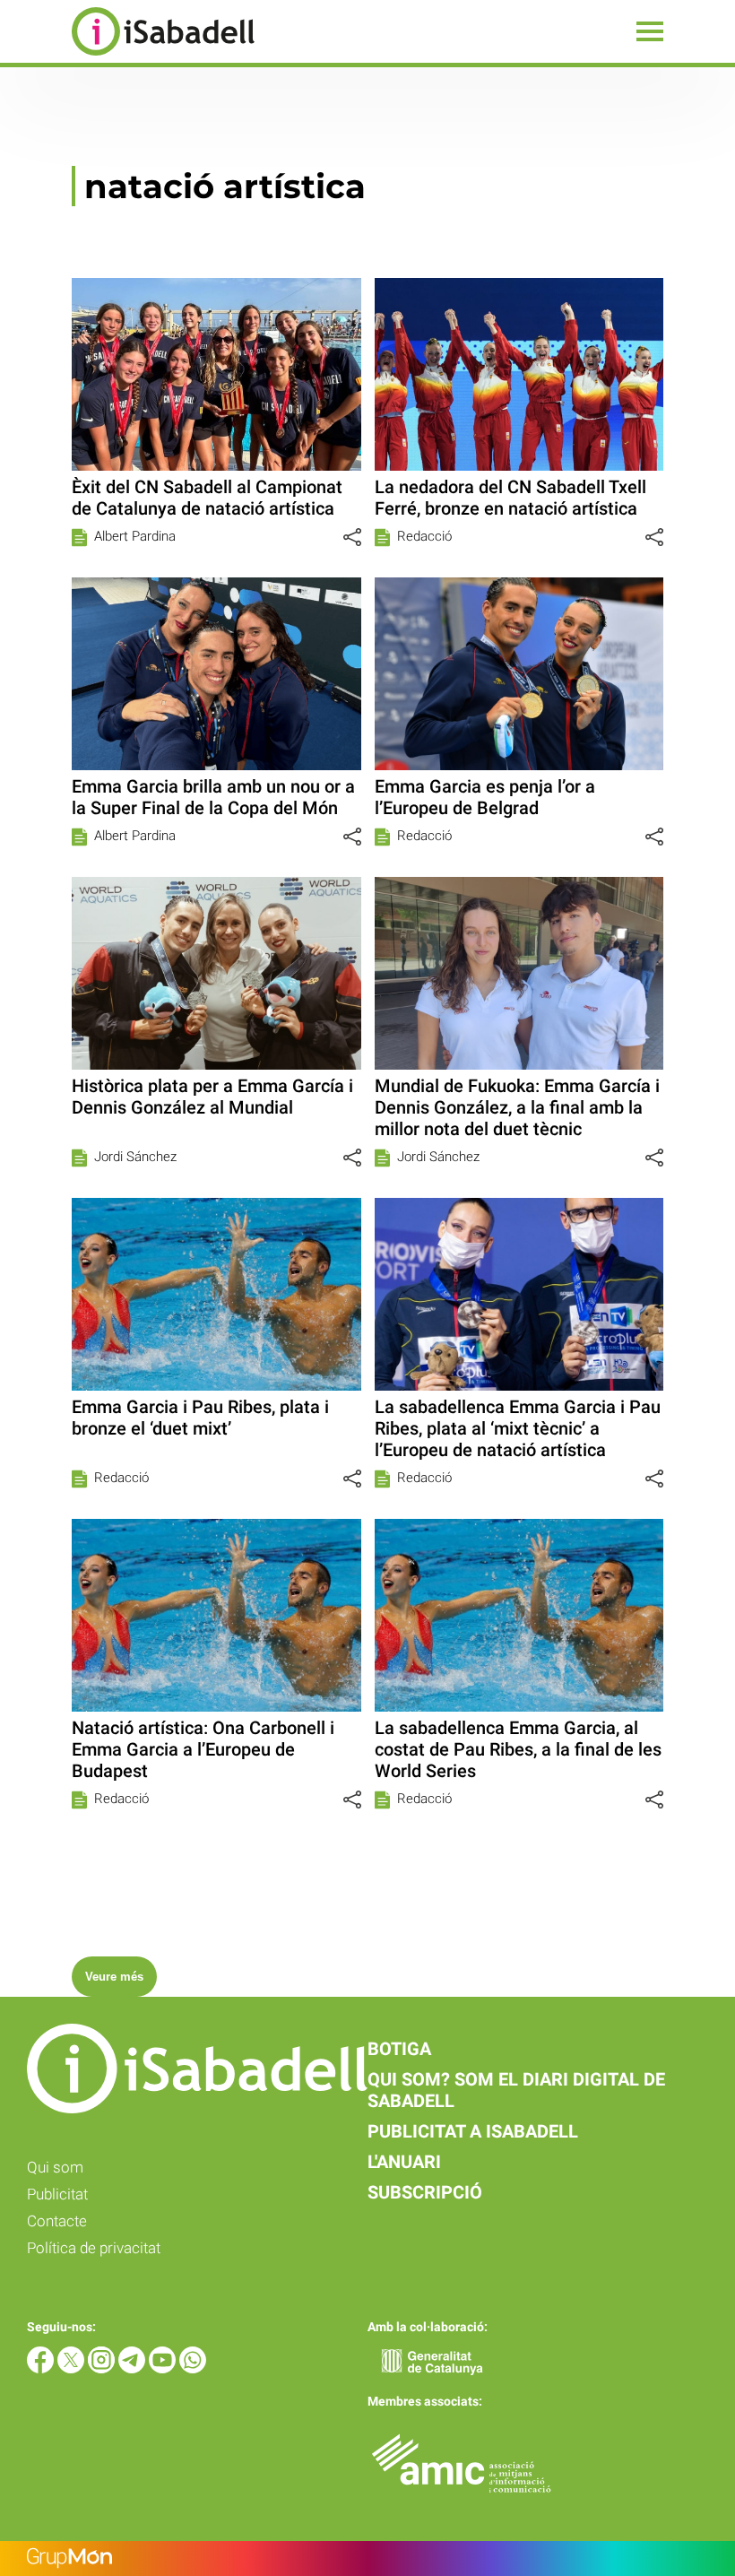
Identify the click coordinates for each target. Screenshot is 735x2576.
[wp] (193, 2368)
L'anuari (404, 2162)
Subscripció (425, 2192)
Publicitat (57, 2194)
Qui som (55, 2167)
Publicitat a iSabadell (473, 2131)
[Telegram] (134, 2368)
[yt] (164, 2368)
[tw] (73, 2368)
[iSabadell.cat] (127, 58)
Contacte (57, 2221)
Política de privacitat (94, 2248)
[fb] (42, 2368)
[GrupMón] (367, 2559)
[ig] (103, 2368)
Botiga (399, 2049)
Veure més (114, 1977)
